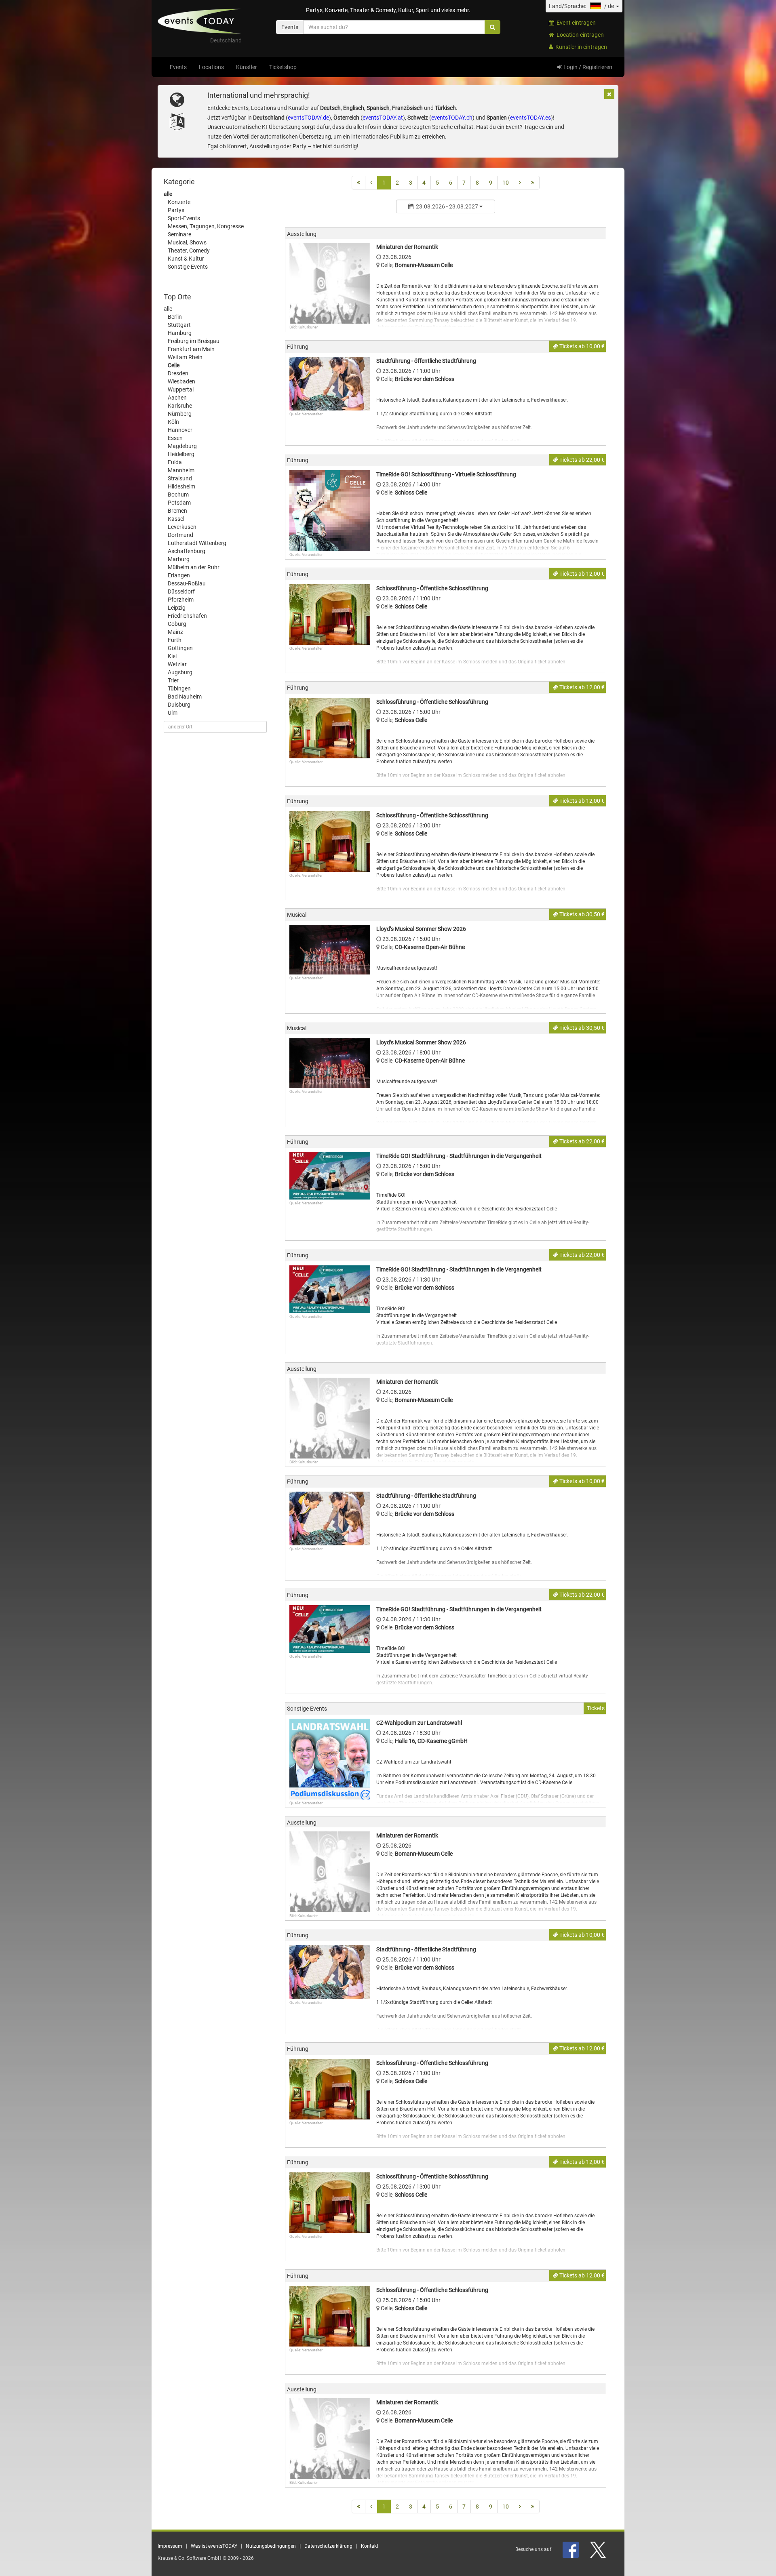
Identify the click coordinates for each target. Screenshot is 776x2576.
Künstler (247, 67)
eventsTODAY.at (383, 118)
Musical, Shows (187, 242)
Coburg (177, 624)
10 (506, 183)
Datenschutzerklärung (328, 2546)
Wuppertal (181, 389)
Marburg (179, 559)
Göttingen (180, 648)
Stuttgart (179, 325)
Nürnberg (180, 414)
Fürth (175, 640)
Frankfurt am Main (191, 349)
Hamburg (180, 333)
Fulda (175, 462)
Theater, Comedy (189, 250)
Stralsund (180, 478)
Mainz (175, 632)
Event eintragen (575, 23)
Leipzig (177, 608)
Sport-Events (184, 218)
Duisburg (179, 705)
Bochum (178, 495)
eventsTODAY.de (308, 118)
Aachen (177, 398)
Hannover (180, 430)
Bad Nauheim (185, 697)
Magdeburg (182, 446)
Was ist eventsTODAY (214, 2546)
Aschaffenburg (187, 551)
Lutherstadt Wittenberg (197, 543)
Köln (173, 422)
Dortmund (180, 535)
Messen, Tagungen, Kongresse (206, 226)
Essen (175, 438)
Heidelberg (181, 454)
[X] (599, 2549)
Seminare (179, 234)
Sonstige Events (188, 267)
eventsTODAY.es (530, 118)
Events (178, 67)
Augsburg (180, 672)
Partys (176, 210)
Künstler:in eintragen (580, 47)
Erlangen (179, 575)
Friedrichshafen (187, 616)
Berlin (175, 317)
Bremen (177, 511)
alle (168, 194)
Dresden (178, 373)
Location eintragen (579, 35)
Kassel (176, 519)
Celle (174, 365)
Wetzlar (177, 664)
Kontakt (370, 2546)
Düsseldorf (181, 591)
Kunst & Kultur (186, 259)
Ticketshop (283, 67)
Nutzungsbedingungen (271, 2546)
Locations (211, 67)
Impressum (170, 2546)
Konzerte (179, 202)
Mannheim (181, 470)
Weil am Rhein (185, 357)
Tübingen (179, 688)
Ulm (173, 713)
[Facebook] (571, 2549)
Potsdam (179, 503)
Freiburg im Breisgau (194, 341)
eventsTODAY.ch (452, 118)
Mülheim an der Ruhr (194, 567)
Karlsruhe (180, 406)
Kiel (172, 656)
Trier (173, 680)
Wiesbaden (181, 381)
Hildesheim (181, 486)
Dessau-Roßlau (187, 583)
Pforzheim (181, 600)
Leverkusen (182, 527)
